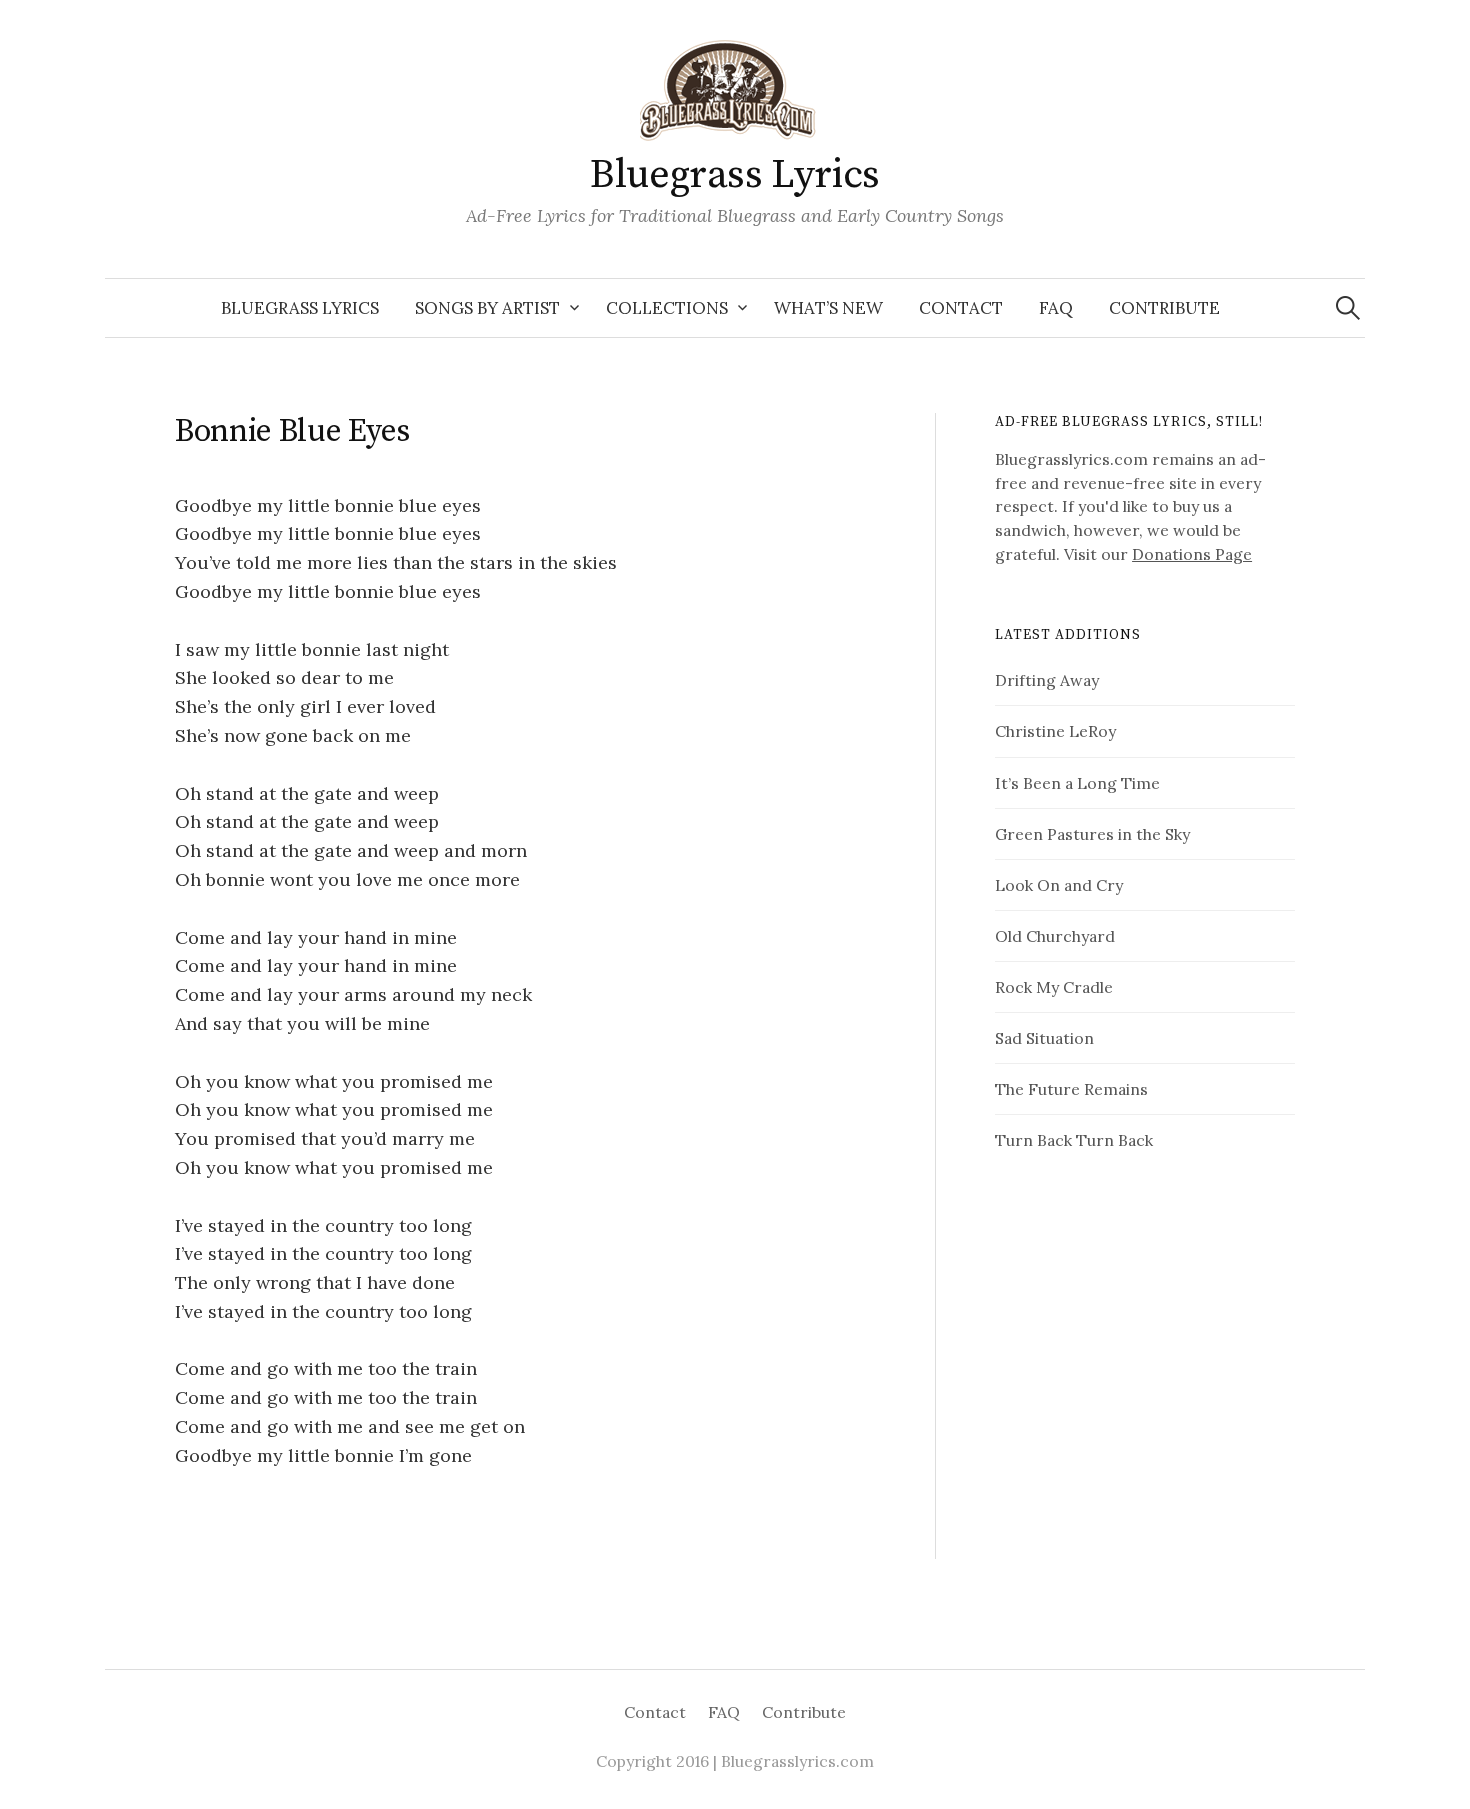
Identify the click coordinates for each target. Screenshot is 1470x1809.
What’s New (828, 308)
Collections (667, 308)
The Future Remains (1071, 1089)
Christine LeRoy (1055, 731)
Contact (961, 308)
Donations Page (1192, 554)
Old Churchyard (1055, 936)
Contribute (1164, 308)
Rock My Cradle (1054, 987)
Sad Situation (1044, 1038)
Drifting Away (1047, 680)
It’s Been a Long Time (1077, 783)
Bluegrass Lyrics (735, 175)
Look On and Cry (1059, 885)
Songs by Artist (487, 308)
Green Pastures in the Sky (1092, 834)
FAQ (1056, 308)
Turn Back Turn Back (1074, 1140)
